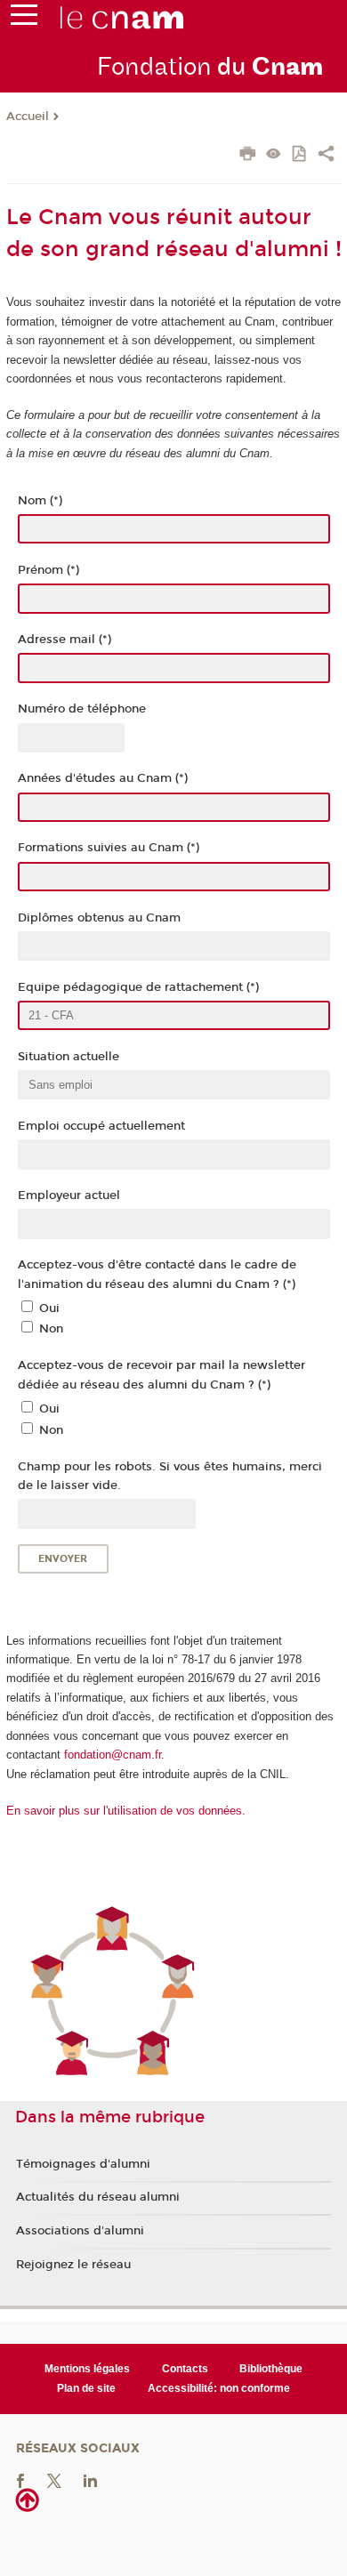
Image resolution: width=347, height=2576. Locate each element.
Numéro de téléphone (82, 709)
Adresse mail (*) (65, 640)
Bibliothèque (271, 2369)
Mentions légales (87, 2369)
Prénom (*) (48, 570)
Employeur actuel (69, 1195)
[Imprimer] (248, 156)
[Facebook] (20, 2479)
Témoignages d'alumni (83, 2164)
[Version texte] (274, 155)
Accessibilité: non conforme (219, 2388)
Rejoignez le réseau (73, 2265)
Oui (49, 1308)
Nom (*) (40, 501)
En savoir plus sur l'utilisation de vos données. (126, 1811)
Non (51, 1329)
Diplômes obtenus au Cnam (99, 918)
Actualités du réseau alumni (98, 2197)
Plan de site (86, 2388)
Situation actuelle (69, 1057)
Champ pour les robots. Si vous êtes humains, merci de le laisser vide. (170, 1476)
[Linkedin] (90, 2479)
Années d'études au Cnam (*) (103, 778)
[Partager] (326, 156)
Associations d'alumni (80, 2231)
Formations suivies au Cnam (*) (109, 848)
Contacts (185, 2369)
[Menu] (24, 19)
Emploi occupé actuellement (101, 1126)
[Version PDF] (300, 155)
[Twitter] (54, 2479)
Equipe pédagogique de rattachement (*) (138, 987)
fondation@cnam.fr (113, 1755)
